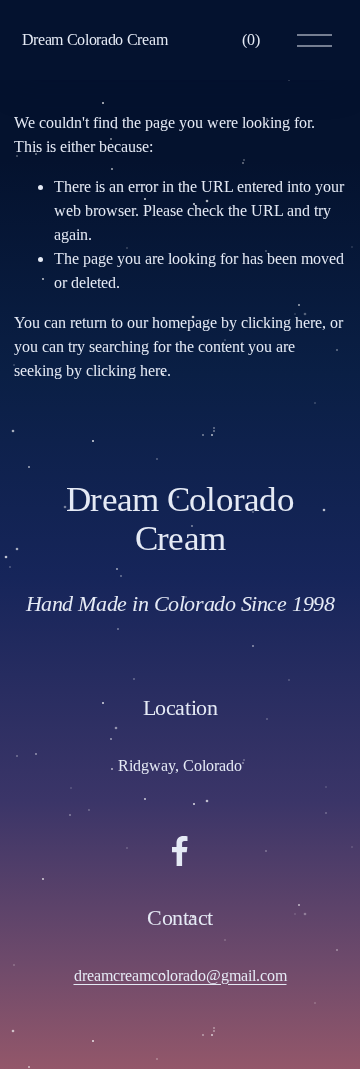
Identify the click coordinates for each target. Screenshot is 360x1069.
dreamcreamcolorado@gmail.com (180, 975)
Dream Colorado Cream (95, 39)
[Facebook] (180, 851)
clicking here (281, 322)
